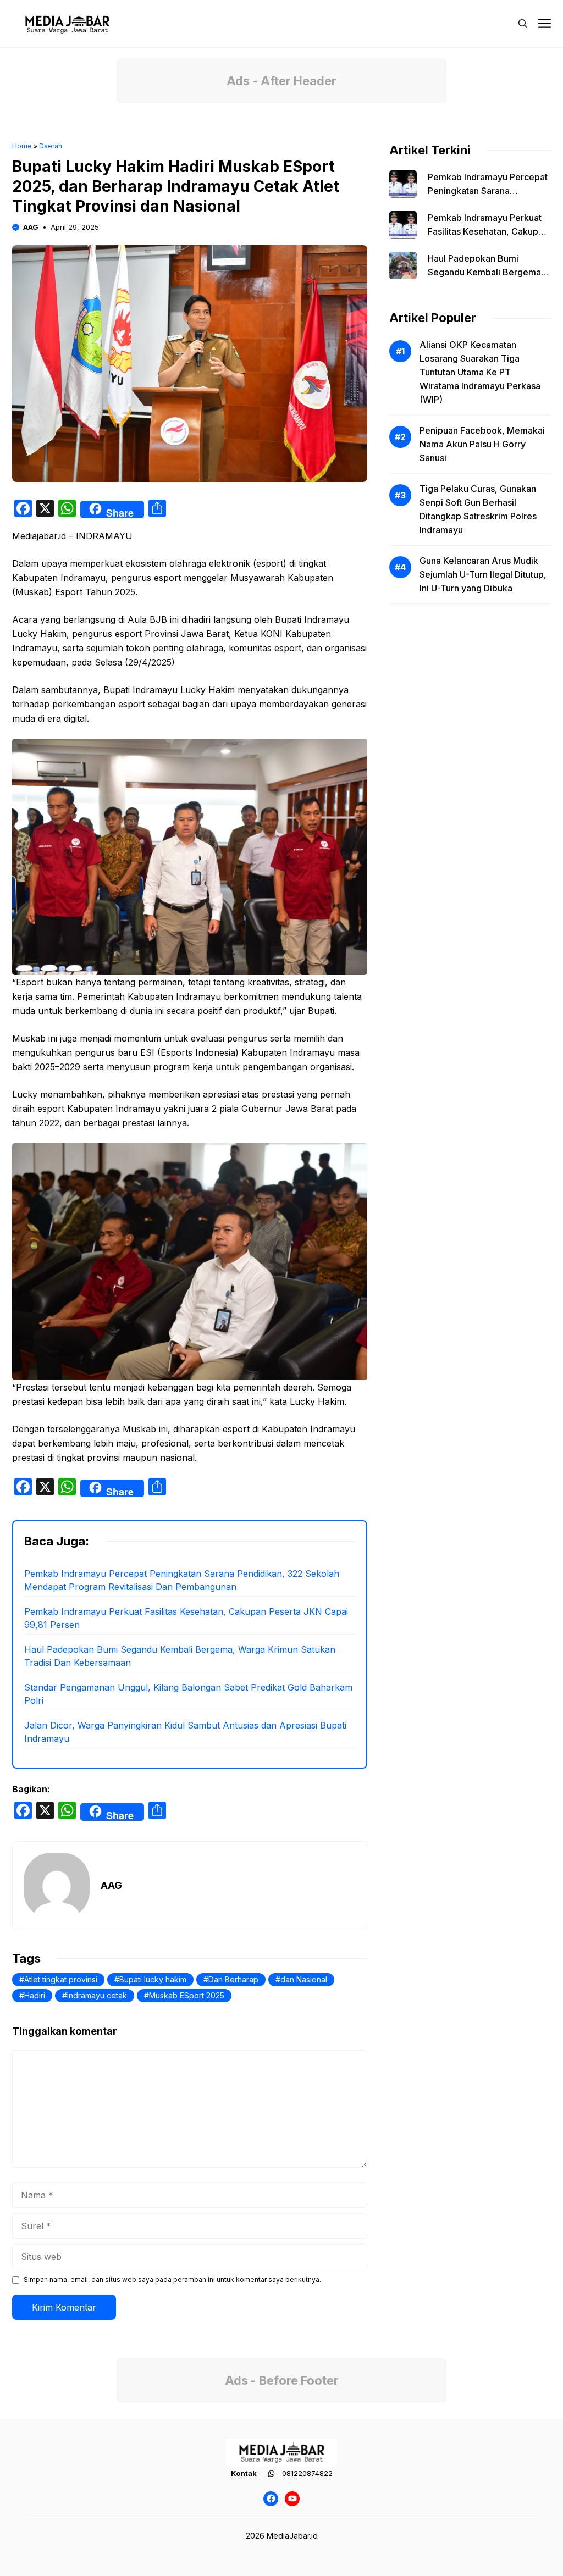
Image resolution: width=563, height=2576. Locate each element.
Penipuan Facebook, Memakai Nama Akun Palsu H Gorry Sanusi (482, 444)
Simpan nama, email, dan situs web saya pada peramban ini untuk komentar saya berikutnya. (172, 2279)
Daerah (51, 146)
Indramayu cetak (97, 1995)
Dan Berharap (233, 1979)
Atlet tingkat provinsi (61, 1979)
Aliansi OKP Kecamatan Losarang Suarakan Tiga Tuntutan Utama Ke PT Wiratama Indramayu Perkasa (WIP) (480, 372)
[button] (523, 24)
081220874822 (307, 2473)
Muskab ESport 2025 (187, 1995)
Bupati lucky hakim (153, 1979)
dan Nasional (304, 1979)
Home (22, 146)
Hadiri (35, 1995)
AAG (31, 227)
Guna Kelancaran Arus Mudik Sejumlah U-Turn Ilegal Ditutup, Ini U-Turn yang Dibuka (483, 574)
